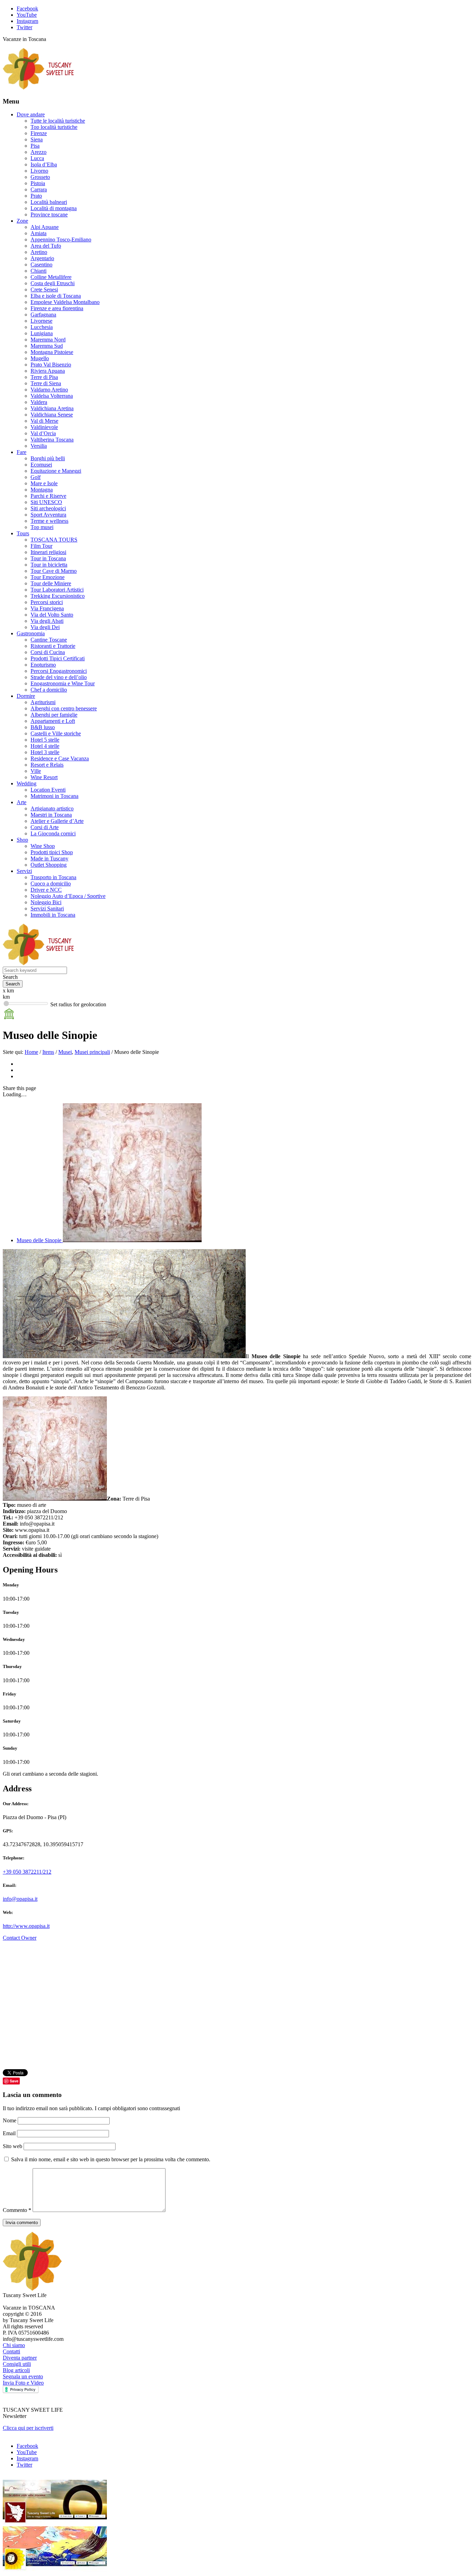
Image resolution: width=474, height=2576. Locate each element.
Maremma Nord (48, 340)
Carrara (39, 189)
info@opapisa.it (20, 1899)
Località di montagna (54, 208)
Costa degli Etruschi (53, 283)
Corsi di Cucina (48, 652)
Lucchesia (42, 327)
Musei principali (92, 1052)
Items (48, 1052)
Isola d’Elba (44, 164)
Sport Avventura (48, 515)
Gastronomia (31, 633)
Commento (17, 2210)
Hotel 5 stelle (45, 740)
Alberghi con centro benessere (64, 708)
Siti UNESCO (46, 502)
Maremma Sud (47, 346)
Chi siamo (14, 2345)
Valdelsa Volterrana (52, 396)
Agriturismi (43, 702)
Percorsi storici (47, 602)
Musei (65, 1052)
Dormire (26, 696)
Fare (22, 452)
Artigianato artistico (52, 808)
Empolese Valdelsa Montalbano (65, 302)
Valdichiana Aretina (52, 408)
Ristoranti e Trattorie (53, 646)
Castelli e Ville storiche (56, 733)
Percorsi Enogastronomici (59, 671)
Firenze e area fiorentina (57, 308)
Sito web (12, 2146)
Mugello (40, 358)
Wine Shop (43, 846)
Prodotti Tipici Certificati (58, 658)
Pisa (35, 146)
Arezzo (39, 152)
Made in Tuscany (49, 858)
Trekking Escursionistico (58, 596)
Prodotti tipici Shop (52, 852)
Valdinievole (44, 427)
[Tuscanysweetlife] (39, 88)
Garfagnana (43, 315)
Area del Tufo (46, 246)
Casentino (41, 265)
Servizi (24, 871)
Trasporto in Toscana (53, 877)
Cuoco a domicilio (51, 884)
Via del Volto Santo (52, 615)
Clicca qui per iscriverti (28, 2428)
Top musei (42, 527)
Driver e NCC (46, 890)
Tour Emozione (48, 577)
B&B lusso (43, 727)
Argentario (42, 258)
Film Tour (41, 546)
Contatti (11, 2351)
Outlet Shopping (49, 865)
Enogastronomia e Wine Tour (63, 683)
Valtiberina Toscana (52, 440)
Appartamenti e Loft (53, 721)
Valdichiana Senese (52, 415)
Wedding (27, 783)
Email (10, 2133)
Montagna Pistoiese (52, 352)
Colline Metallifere (51, 277)
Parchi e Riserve (48, 496)
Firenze (39, 133)
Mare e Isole (44, 483)
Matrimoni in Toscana (54, 796)
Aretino (39, 252)
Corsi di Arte (45, 827)
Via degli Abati (47, 621)
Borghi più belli (48, 458)
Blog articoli (16, 2370)
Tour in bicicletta (49, 565)
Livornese (41, 321)
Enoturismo (43, 665)
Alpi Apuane (45, 227)
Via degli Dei (45, 627)
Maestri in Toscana (51, 815)
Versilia (39, 446)
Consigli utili (17, 2364)
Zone (22, 221)
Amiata (39, 233)
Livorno (39, 171)
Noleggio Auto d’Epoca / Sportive (68, 896)
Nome (10, 2120)
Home (31, 1052)
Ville (36, 771)
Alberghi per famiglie (54, 715)
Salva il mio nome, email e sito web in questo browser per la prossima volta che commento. (111, 2159)
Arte (22, 802)
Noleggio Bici (46, 902)
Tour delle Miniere (51, 583)
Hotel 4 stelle (45, 746)
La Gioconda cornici (53, 833)
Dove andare (31, 114)
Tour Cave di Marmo (54, 571)
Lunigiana (42, 333)
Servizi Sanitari (47, 909)
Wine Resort (44, 777)
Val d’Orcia (43, 433)
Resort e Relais (47, 765)
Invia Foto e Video (23, 2383)
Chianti (39, 271)
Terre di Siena (46, 383)
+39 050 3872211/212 (27, 1872)
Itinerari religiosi (48, 552)
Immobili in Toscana (53, 915)
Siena (37, 139)
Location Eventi (48, 790)
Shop (22, 840)
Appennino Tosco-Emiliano (61, 240)
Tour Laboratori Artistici (57, 590)
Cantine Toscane (49, 640)
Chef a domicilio (49, 690)
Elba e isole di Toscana (56, 296)
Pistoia (38, 183)
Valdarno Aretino (49, 390)
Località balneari (49, 202)
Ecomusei (41, 465)
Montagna (42, 490)
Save (14, 2081)
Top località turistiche (54, 127)
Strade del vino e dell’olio (59, 677)
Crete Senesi (44, 290)
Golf (36, 477)
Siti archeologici (48, 508)
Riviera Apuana (48, 371)
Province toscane (49, 214)
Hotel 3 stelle (45, 752)
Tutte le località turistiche (58, 121)
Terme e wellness (49, 521)
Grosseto (40, 177)
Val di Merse (44, 421)
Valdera (39, 402)
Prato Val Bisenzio (51, 365)
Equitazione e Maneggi (56, 471)
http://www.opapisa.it (26, 1926)
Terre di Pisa (44, 377)
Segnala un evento (23, 2376)
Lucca (37, 158)
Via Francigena (47, 608)
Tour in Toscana (48, 558)
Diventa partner (20, 2358)
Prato (36, 196)
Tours (23, 533)
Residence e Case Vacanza (60, 758)
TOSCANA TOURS (54, 540)
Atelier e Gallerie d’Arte (57, 821)
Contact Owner (20, 1938)
